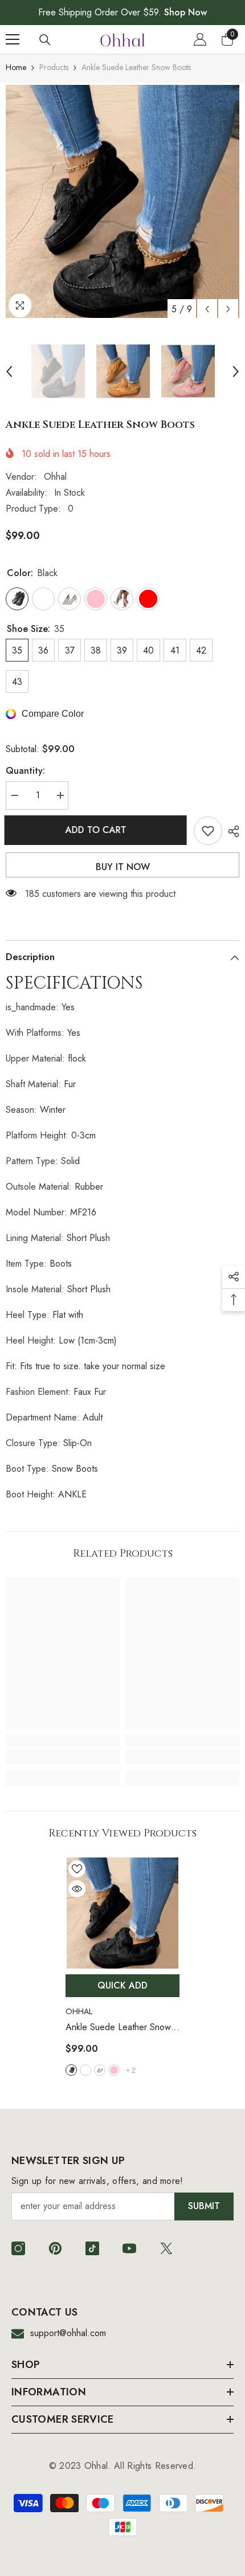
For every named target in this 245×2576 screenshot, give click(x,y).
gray (100, 2070)
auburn (85, 2070)
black (71, 2070)
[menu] (13, 39)
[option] (122, 201)
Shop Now (185, 12)
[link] (63, 1757)
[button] (207, 309)
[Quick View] (77, 1889)
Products (54, 67)
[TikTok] (92, 2248)
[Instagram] (18, 2248)
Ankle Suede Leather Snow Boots (118, 2028)
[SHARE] (231, 831)
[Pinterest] (55, 2248)
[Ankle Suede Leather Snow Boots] (122, 1913)
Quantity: (25, 771)
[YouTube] (129, 2248)
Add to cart (97, 830)
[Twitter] (166, 2248)
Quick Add (122, 1985)
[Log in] (200, 39)
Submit (204, 2206)
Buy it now (123, 867)
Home (16, 67)
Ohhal (55, 477)
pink (114, 2070)
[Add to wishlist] (208, 831)
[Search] (45, 40)
